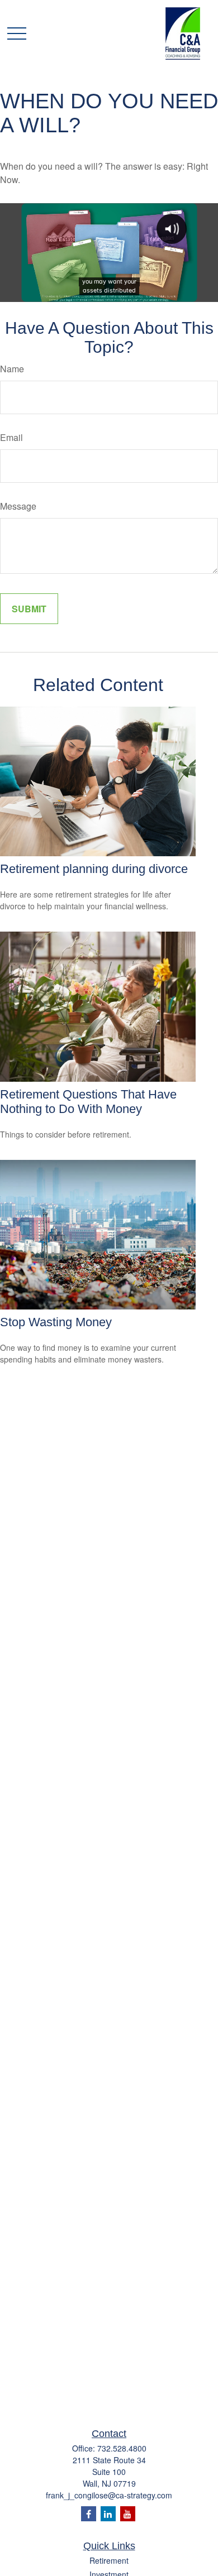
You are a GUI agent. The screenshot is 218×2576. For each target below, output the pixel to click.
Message (18, 506)
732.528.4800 (122, 2448)
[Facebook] (89, 2514)
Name (12, 369)
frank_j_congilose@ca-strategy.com (109, 2495)
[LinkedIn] (108, 2514)
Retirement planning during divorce (94, 869)
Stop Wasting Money (56, 1322)
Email (11, 437)
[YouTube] (128, 2514)
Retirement (109, 2560)
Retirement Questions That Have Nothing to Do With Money (88, 1102)
